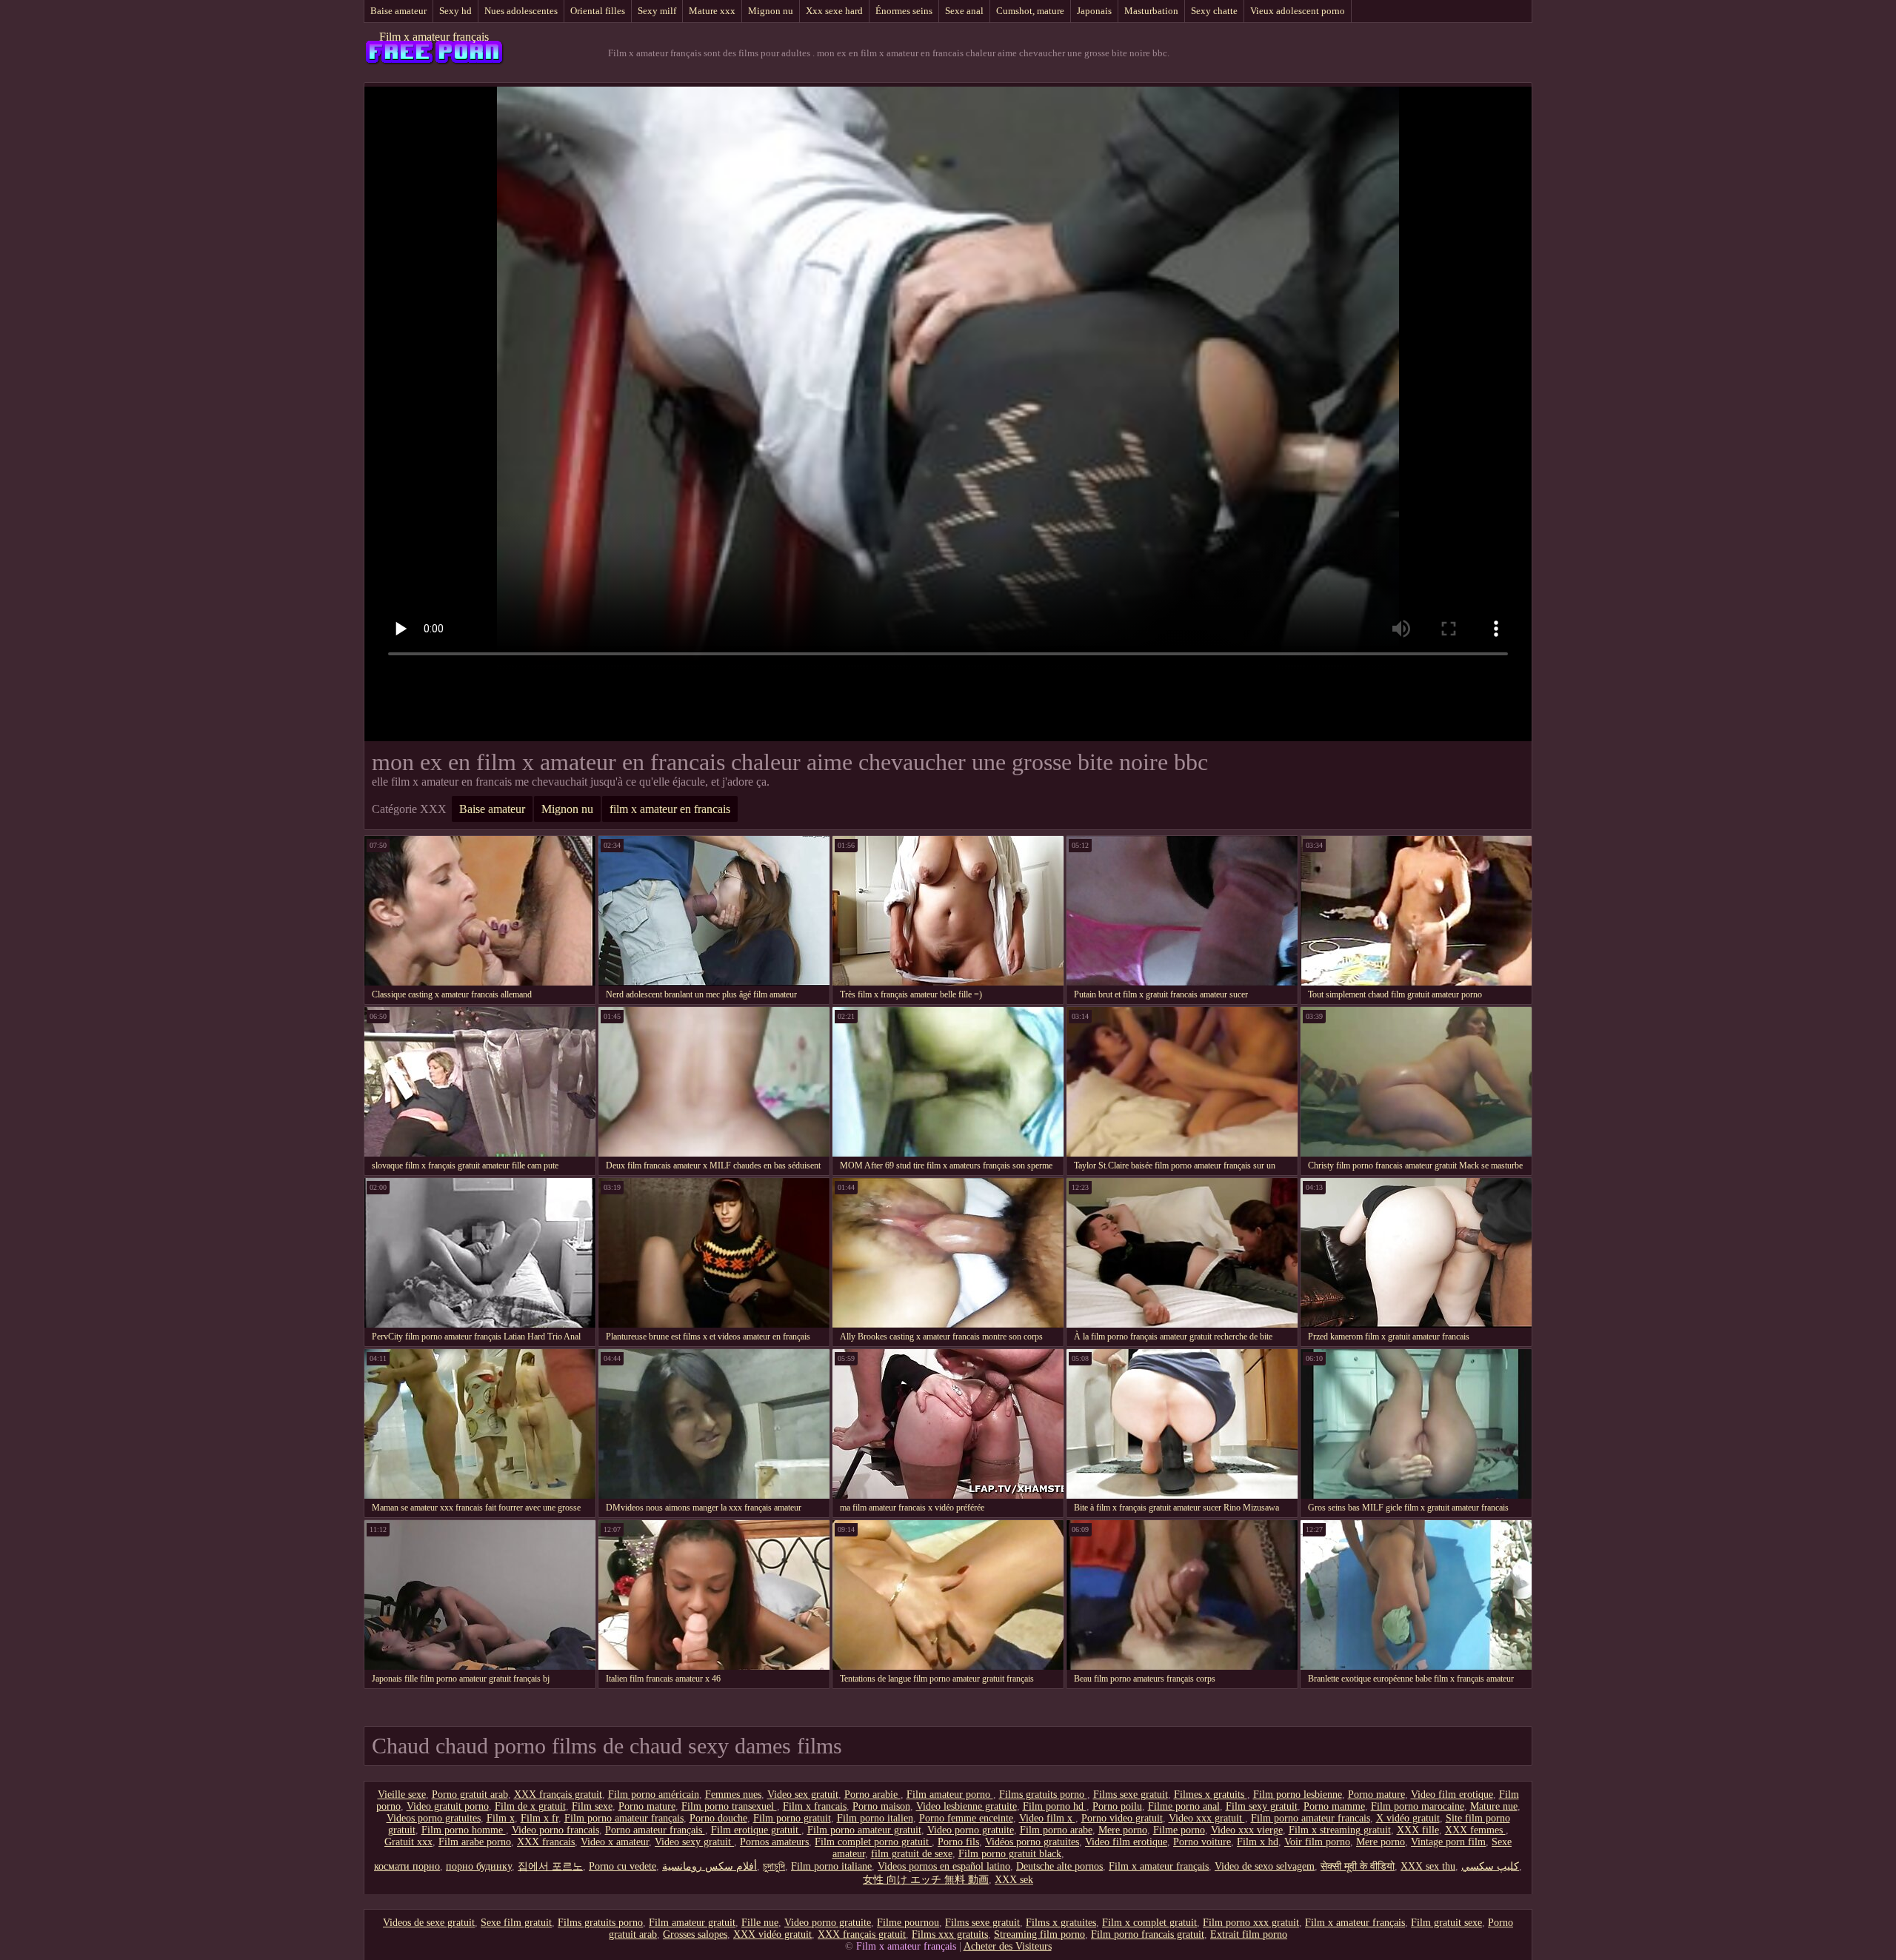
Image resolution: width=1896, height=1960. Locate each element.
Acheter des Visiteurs (1008, 1946)
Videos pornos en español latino (944, 1866)
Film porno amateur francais (1311, 1818)
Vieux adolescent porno (1298, 11)
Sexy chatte (1214, 11)
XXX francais (546, 1842)
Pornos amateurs (774, 1842)
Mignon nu (771, 11)
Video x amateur (615, 1842)
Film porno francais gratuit (1148, 1934)
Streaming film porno (1039, 1934)
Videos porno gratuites (434, 1818)
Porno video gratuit (1122, 1818)
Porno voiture (1202, 1842)
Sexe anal (964, 11)
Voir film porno (1317, 1842)
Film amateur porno (950, 1795)
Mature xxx (712, 11)
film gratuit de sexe (912, 1854)
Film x (501, 1818)
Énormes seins (904, 11)
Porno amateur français (655, 1830)
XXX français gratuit (558, 1795)
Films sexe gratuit (1131, 1795)
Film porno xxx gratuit (1251, 1923)
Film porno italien (875, 1818)
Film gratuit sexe (1446, 1923)
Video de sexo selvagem (1265, 1866)
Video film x (1047, 1818)
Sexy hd (455, 11)
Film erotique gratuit (756, 1830)
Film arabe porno (475, 1842)
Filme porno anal (1184, 1806)
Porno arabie (872, 1795)
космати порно (407, 1866)
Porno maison (881, 1806)
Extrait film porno (1249, 1934)
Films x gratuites (1061, 1923)
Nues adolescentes (521, 11)
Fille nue (760, 1923)
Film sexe (592, 1806)
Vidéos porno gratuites (1032, 1842)
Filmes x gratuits (1211, 1795)
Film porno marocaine (1418, 1806)
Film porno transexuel (729, 1806)
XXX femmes (1475, 1830)
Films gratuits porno (1043, 1795)
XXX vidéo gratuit (772, 1934)
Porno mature (1376, 1795)
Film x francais (815, 1806)
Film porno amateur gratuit (864, 1830)
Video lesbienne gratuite (967, 1806)
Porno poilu (1117, 1806)
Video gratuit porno (448, 1806)
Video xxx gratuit (1207, 1818)
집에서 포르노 (550, 1866)
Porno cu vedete (622, 1866)
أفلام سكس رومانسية (710, 1866)
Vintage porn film (1448, 1842)
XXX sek (1014, 1880)
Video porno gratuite (971, 1830)
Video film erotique (1452, 1795)
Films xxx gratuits (950, 1934)
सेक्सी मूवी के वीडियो (1358, 1866)
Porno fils (958, 1842)
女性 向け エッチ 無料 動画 (926, 1880)
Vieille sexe (402, 1795)
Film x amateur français (434, 37)
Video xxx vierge (1247, 1830)
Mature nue (1494, 1806)
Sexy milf (657, 11)
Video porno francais (555, 1830)
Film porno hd (1055, 1806)
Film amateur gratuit (692, 1923)
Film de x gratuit (530, 1806)
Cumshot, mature (1030, 11)
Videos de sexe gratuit (429, 1923)
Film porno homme (464, 1830)
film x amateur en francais (670, 809)
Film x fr (540, 1818)
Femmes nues (733, 1795)
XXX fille (1418, 1830)
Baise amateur (398, 11)
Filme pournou (908, 1923)
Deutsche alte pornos (1059, 1866)
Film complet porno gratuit (873, 1842)
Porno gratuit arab (470, 1795)
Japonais (1094, 11)
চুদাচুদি (774, 1866)
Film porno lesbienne (1298, 1795)
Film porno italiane (831, 1866)
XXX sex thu (1428, 1866)
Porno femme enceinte (966, 1818)
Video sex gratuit (803, 1795)
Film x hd (1258, 1842)
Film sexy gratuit (1262, 1806)
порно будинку (479, 1866)
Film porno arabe (1056, 1830)
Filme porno (1179, 1830)
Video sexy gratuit (694, 1842)
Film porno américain (654, 1795)
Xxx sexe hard (834, 11)
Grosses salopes (695, 1934)
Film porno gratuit (792, 1818)
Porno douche (718, 1818)
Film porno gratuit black (1010, 1854)
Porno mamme (1334, 1806)
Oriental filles (598, 11)
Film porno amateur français (624, 1818)
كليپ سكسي (1490, 1866)
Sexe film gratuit (516, 1923)
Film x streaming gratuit (1340, 1830)
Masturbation (1151, 11)
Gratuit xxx (408, 1842)
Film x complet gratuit (1149, 1923)
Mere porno (1123, 1830)
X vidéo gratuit (1408, 1818)
